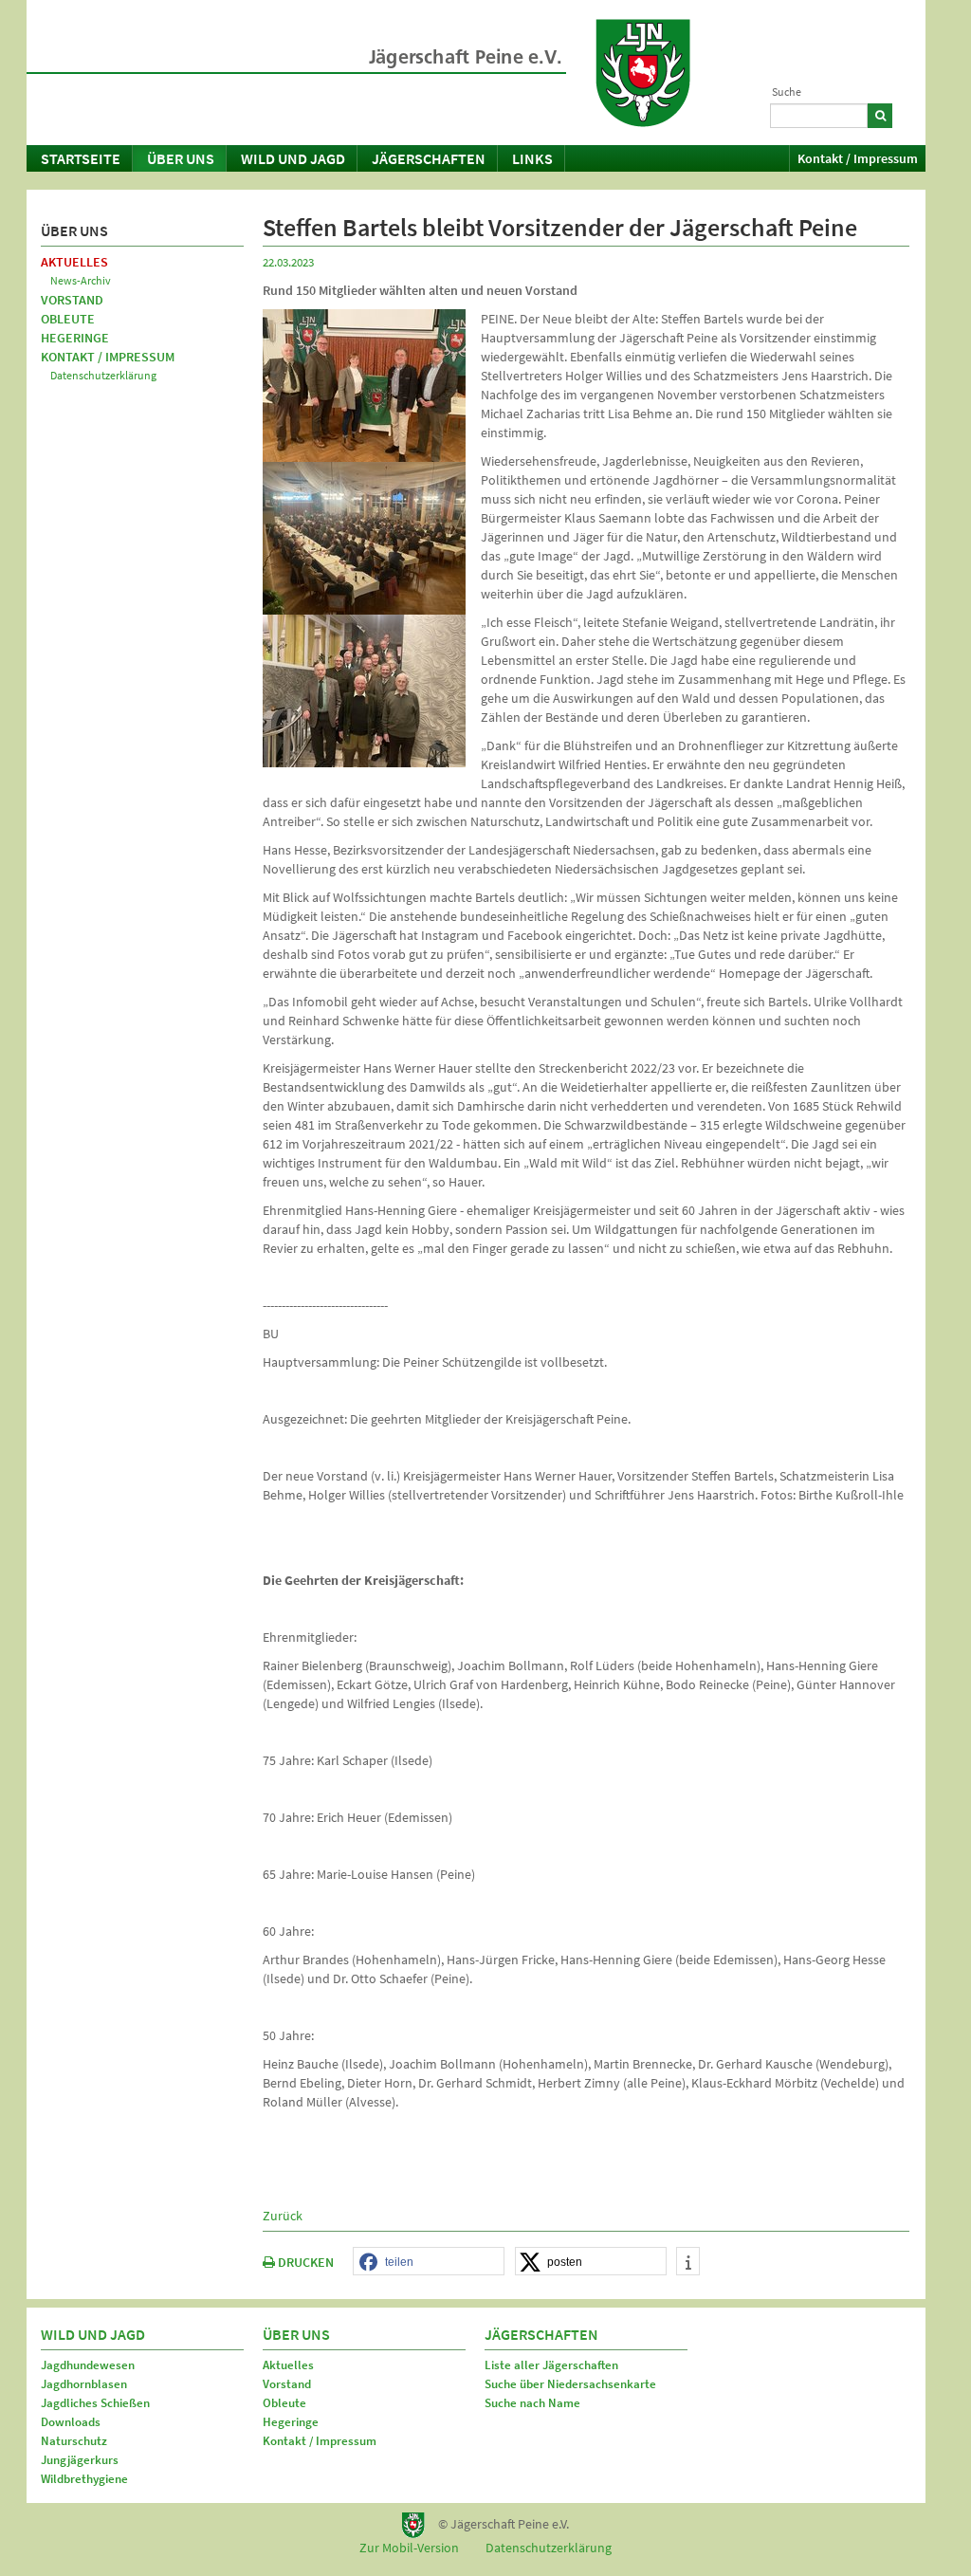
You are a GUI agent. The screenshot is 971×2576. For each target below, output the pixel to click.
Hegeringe (75, 338)
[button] (429, 2262)
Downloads (71, 2422)
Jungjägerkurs (80, 2460)
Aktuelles (74, 262)
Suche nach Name (532, 2403)
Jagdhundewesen (88, 2365)
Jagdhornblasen (84, 2384)
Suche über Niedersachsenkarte (570, 2384)
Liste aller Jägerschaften (551, 2365)
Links (532, 158)
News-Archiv (81, 280)
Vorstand (72, 300)
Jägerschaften (429, 158)
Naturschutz (74, 2441)
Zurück (283, 2216)
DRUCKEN (304, 2262)
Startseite (81, 158)
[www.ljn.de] (643, 73)
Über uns (181, 158)
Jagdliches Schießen (95, 2403)
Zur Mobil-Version (409, 2548)
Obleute (68, 319)
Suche (787, 92)
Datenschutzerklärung (103, 375)
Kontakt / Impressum (858, 158)
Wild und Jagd (293, 158)
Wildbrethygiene (84, 2479)
